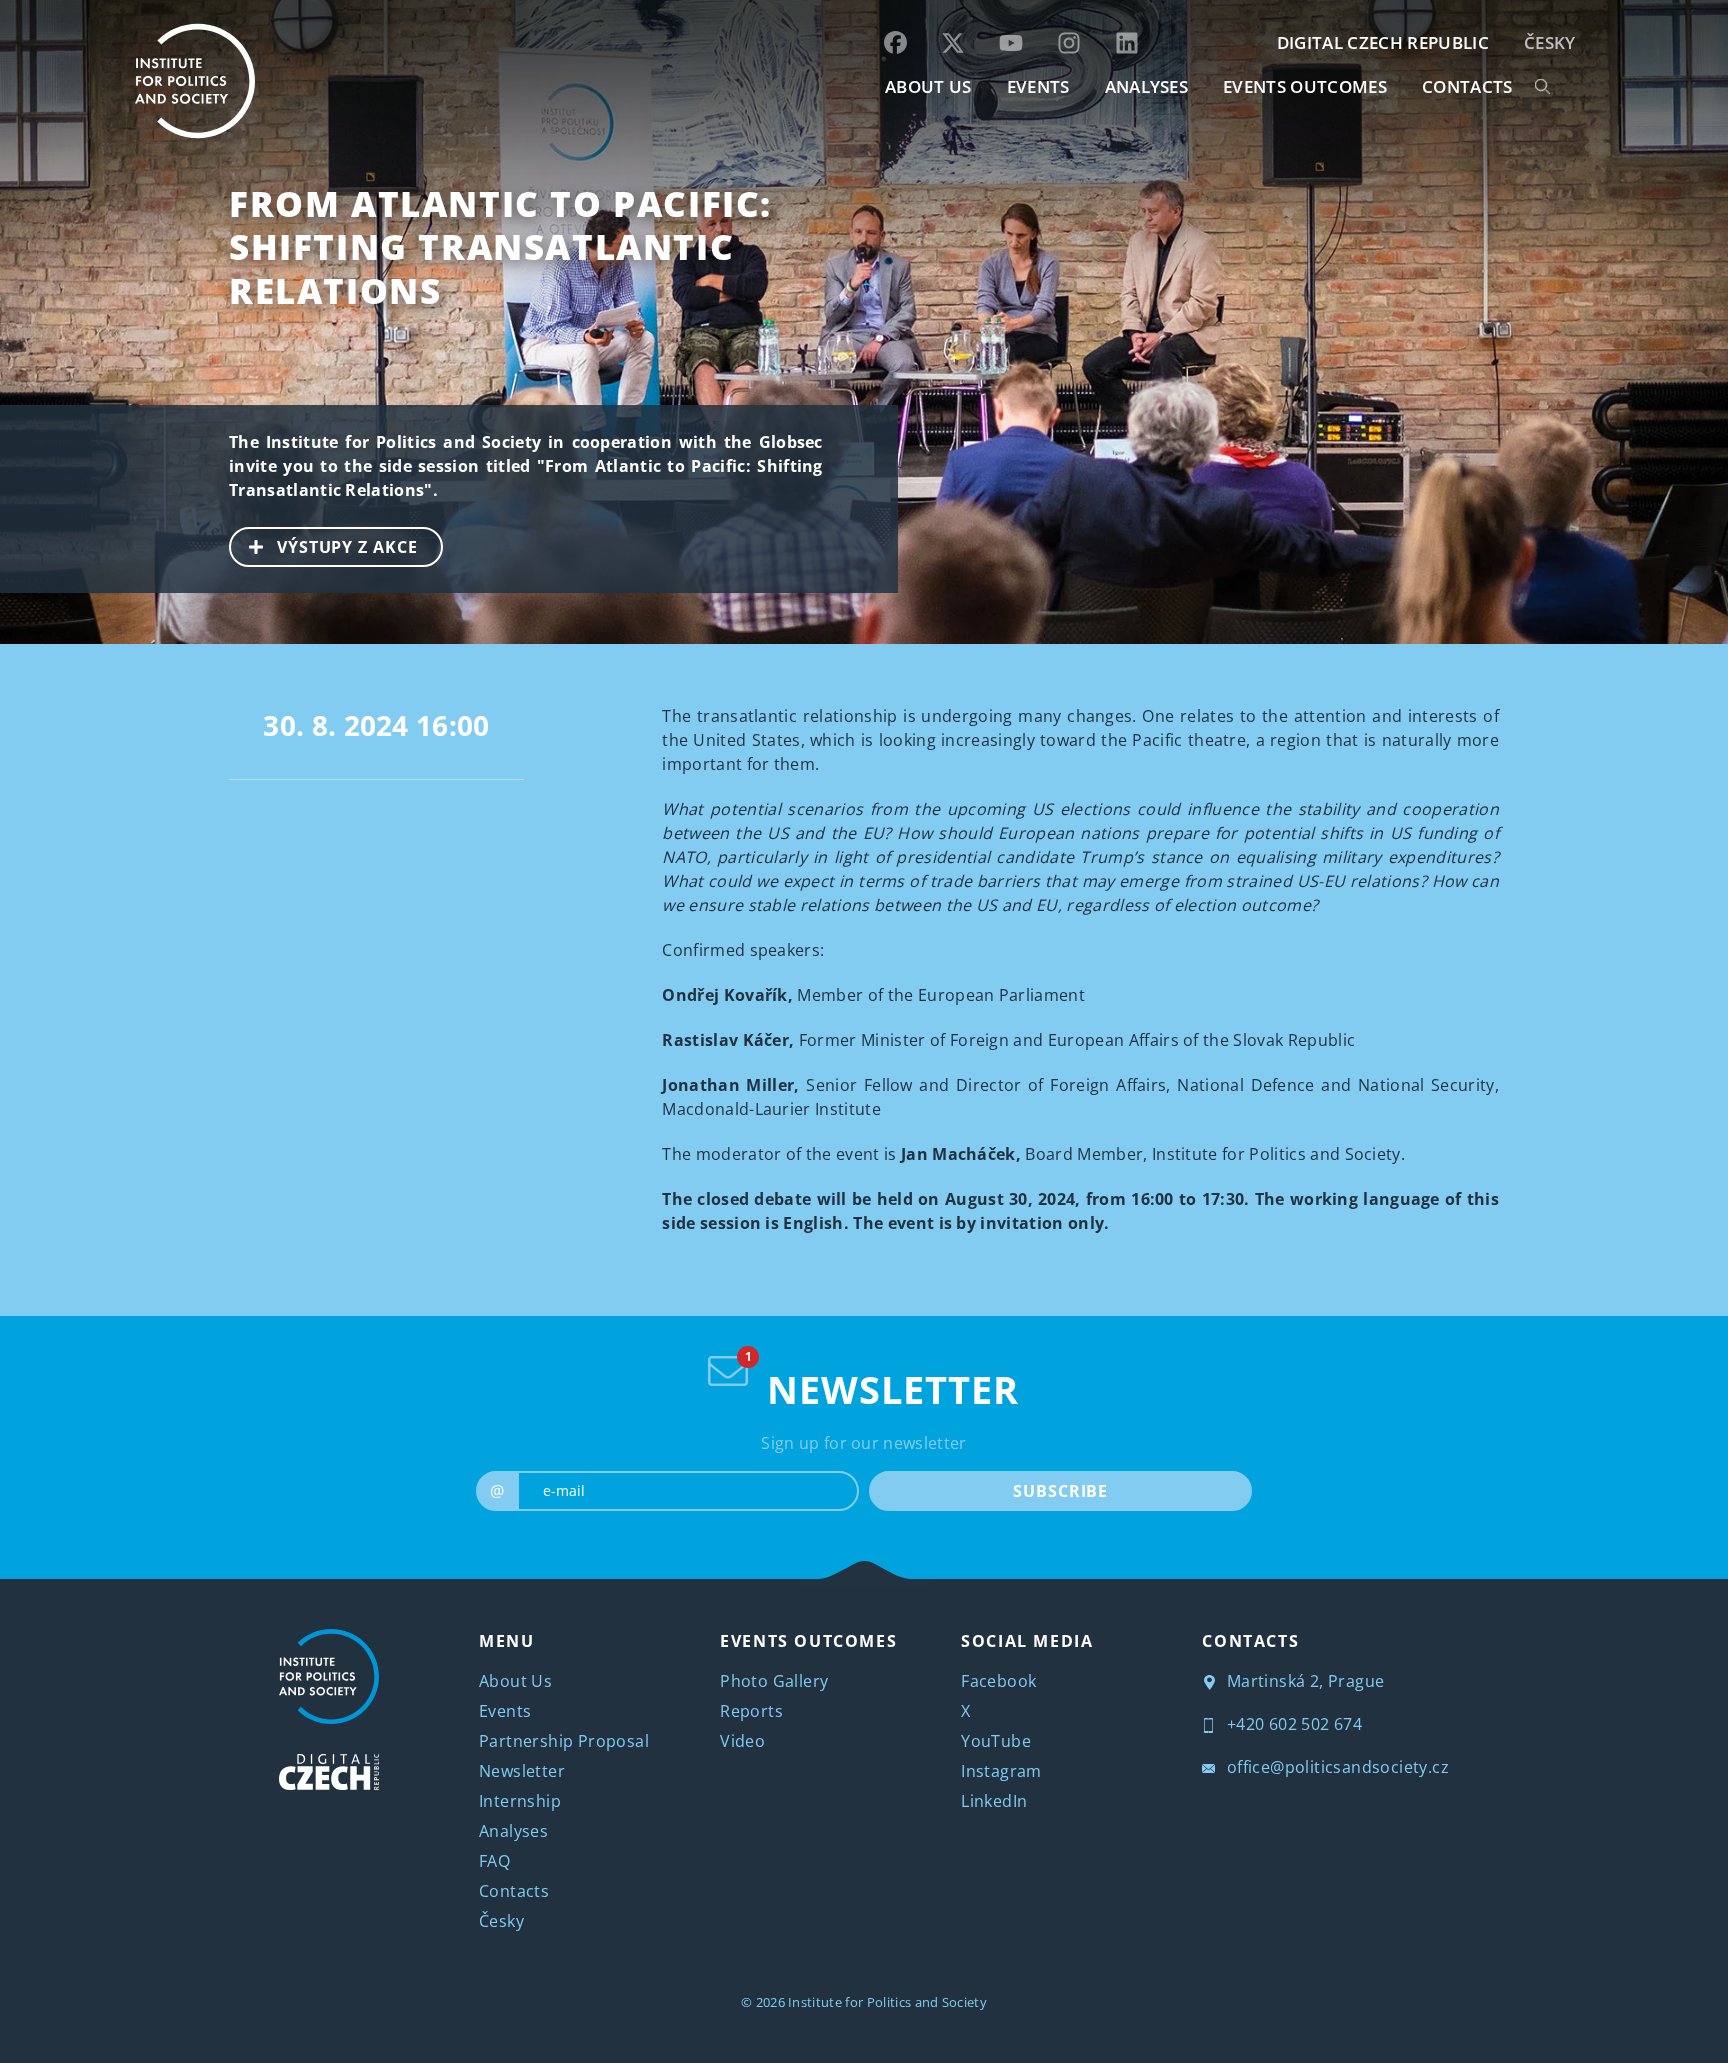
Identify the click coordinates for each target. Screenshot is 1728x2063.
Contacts (514, 1891)
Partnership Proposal (564, 1741)
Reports (751, 1711)
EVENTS (1038, 86)
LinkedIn (994, 1801)
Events (505, 1711)
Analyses (1147, 86)
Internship (520, 1801)
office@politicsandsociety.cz (1335, 1767)
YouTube (996, 1741)
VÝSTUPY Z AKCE (347, 547)
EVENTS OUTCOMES (1305, 86)
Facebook (998, 1681)
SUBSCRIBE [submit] (1060, 1491)
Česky (1550, 42)
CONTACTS (1467, 86)
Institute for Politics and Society (887, 2002)
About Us (515, 1681)
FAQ (494, 1861)
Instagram (1001, 1771)
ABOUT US (928, 86)
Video (742, 1741)
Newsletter (522, 1771)
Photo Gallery (774, 1681)
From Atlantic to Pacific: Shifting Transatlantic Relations (500, 247)
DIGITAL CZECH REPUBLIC (1383, 42)
